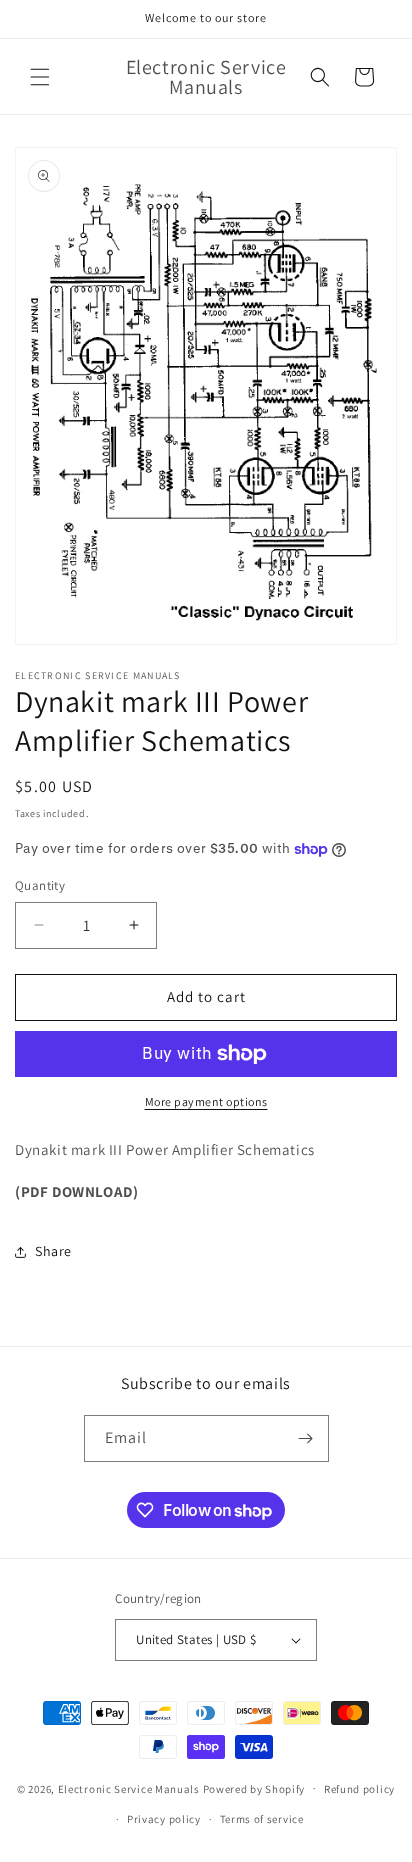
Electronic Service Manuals (129, 1788)
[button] (40, 77)
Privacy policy (164, 1819)
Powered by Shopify (254, 1788)
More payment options (206, 1101)
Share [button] (53, 1251)
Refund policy (359, 1789)
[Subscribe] (306, 1438)
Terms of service (262, 1819)
